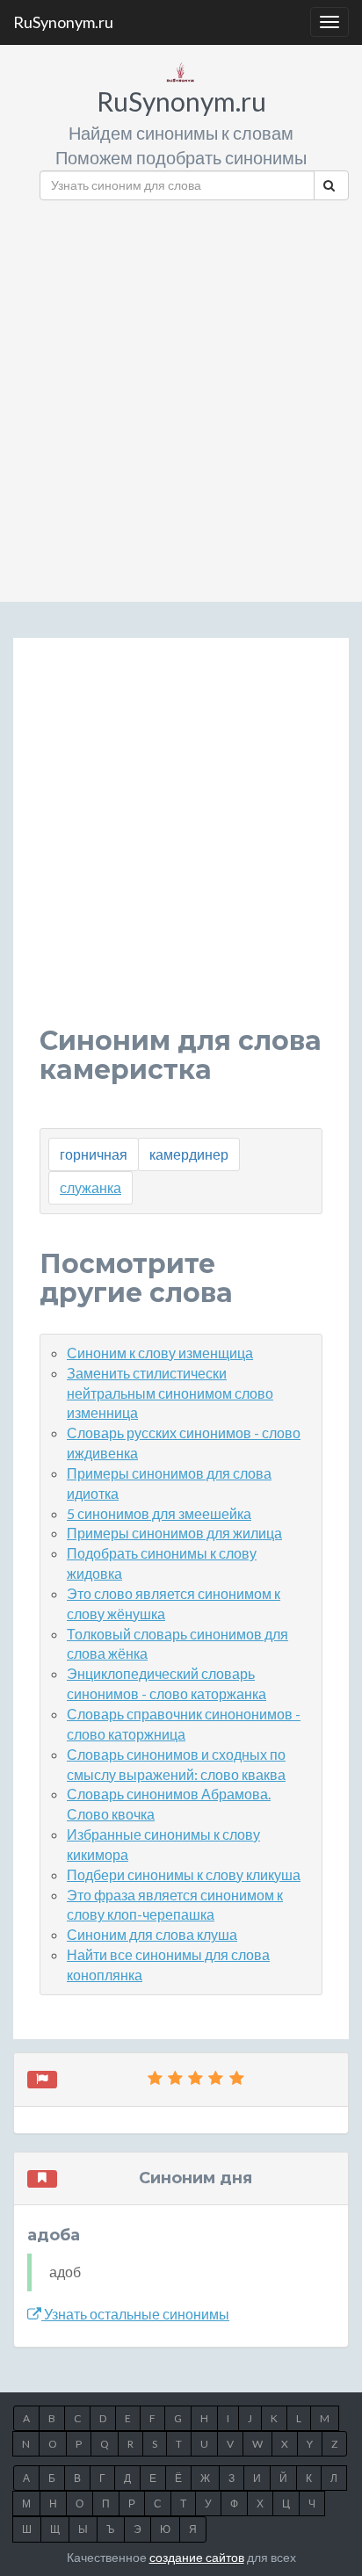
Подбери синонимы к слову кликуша (184, 1874)
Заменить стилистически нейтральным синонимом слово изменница (170, 1393)
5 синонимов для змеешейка (159, 1513)
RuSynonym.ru (63, 22)
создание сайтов (197, 2557)
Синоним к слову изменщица (160, 1353)
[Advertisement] (181, 394)
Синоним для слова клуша (152, 1934)
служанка (90, 1187)
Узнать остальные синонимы (135, 2314)
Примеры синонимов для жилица (174, 1533)
